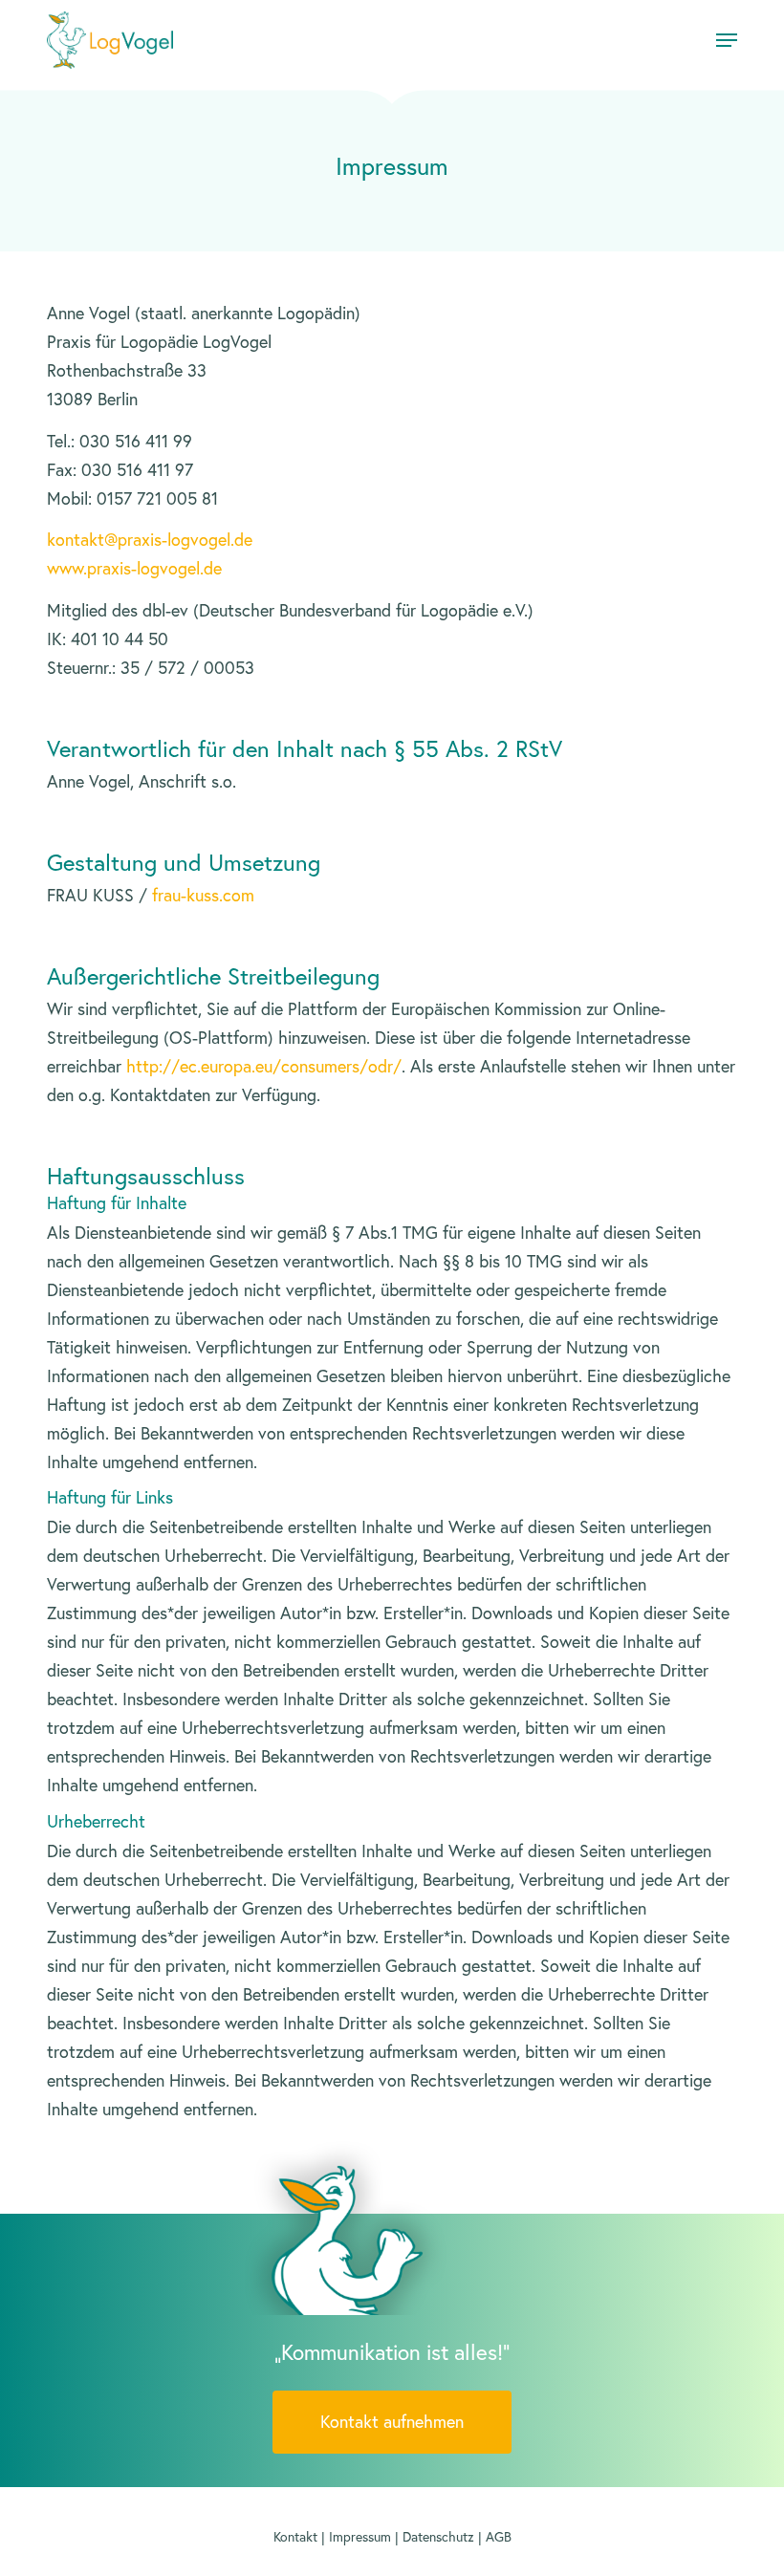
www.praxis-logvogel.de (134, 568)
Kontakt (295, 2537)
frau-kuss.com (203, 895)
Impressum (360, 2537)
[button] (727, 40)
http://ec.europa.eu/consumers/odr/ (264, 1066)
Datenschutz (438, 2537)
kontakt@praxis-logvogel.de (150, 540)
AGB (499, 2537)
